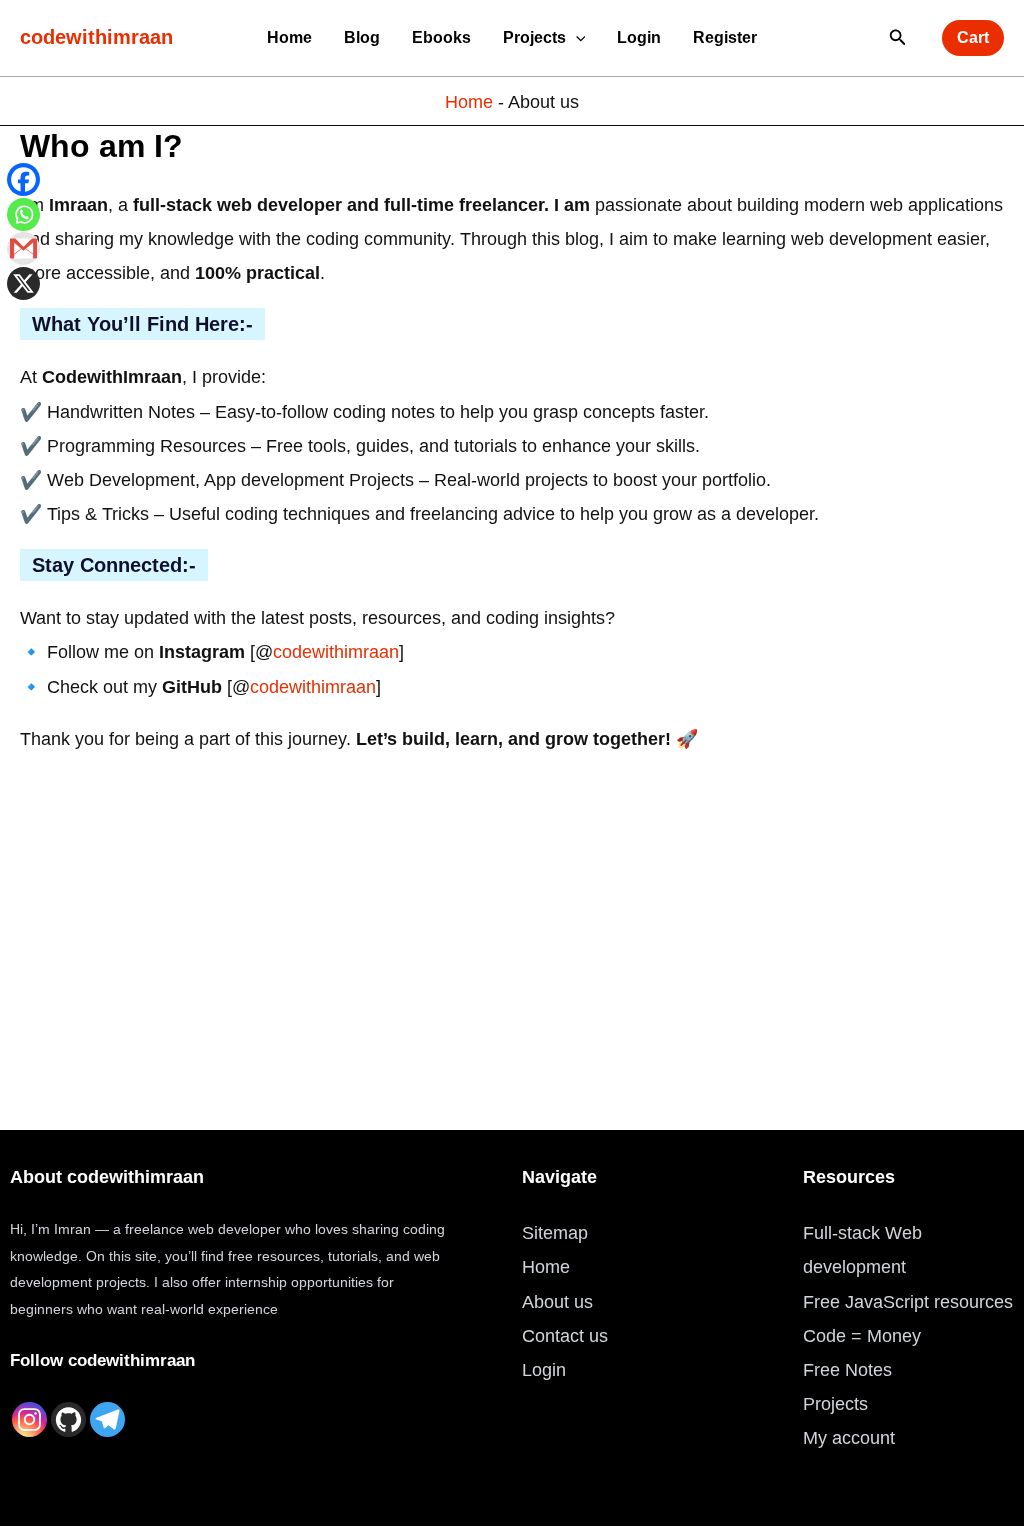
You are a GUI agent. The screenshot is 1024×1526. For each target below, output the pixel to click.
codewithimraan (96, 37)
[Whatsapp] (23, 214)
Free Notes (847, 1370)
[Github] (68, 1419)
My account (849, 1438)
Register (725, 37)
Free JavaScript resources (908, 1302)
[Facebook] (23, 179)
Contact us (565, 1336)
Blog (362, 37)
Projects (534, 37)
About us (557, 1302)
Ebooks (441, 37)
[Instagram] (29, 1419)
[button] (576, 37)
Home (289, 37)
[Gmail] (23, 248)
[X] (23, 283)
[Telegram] (107, 1419)
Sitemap (555, 1233)
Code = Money (862, 1336)
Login (639, 37)
